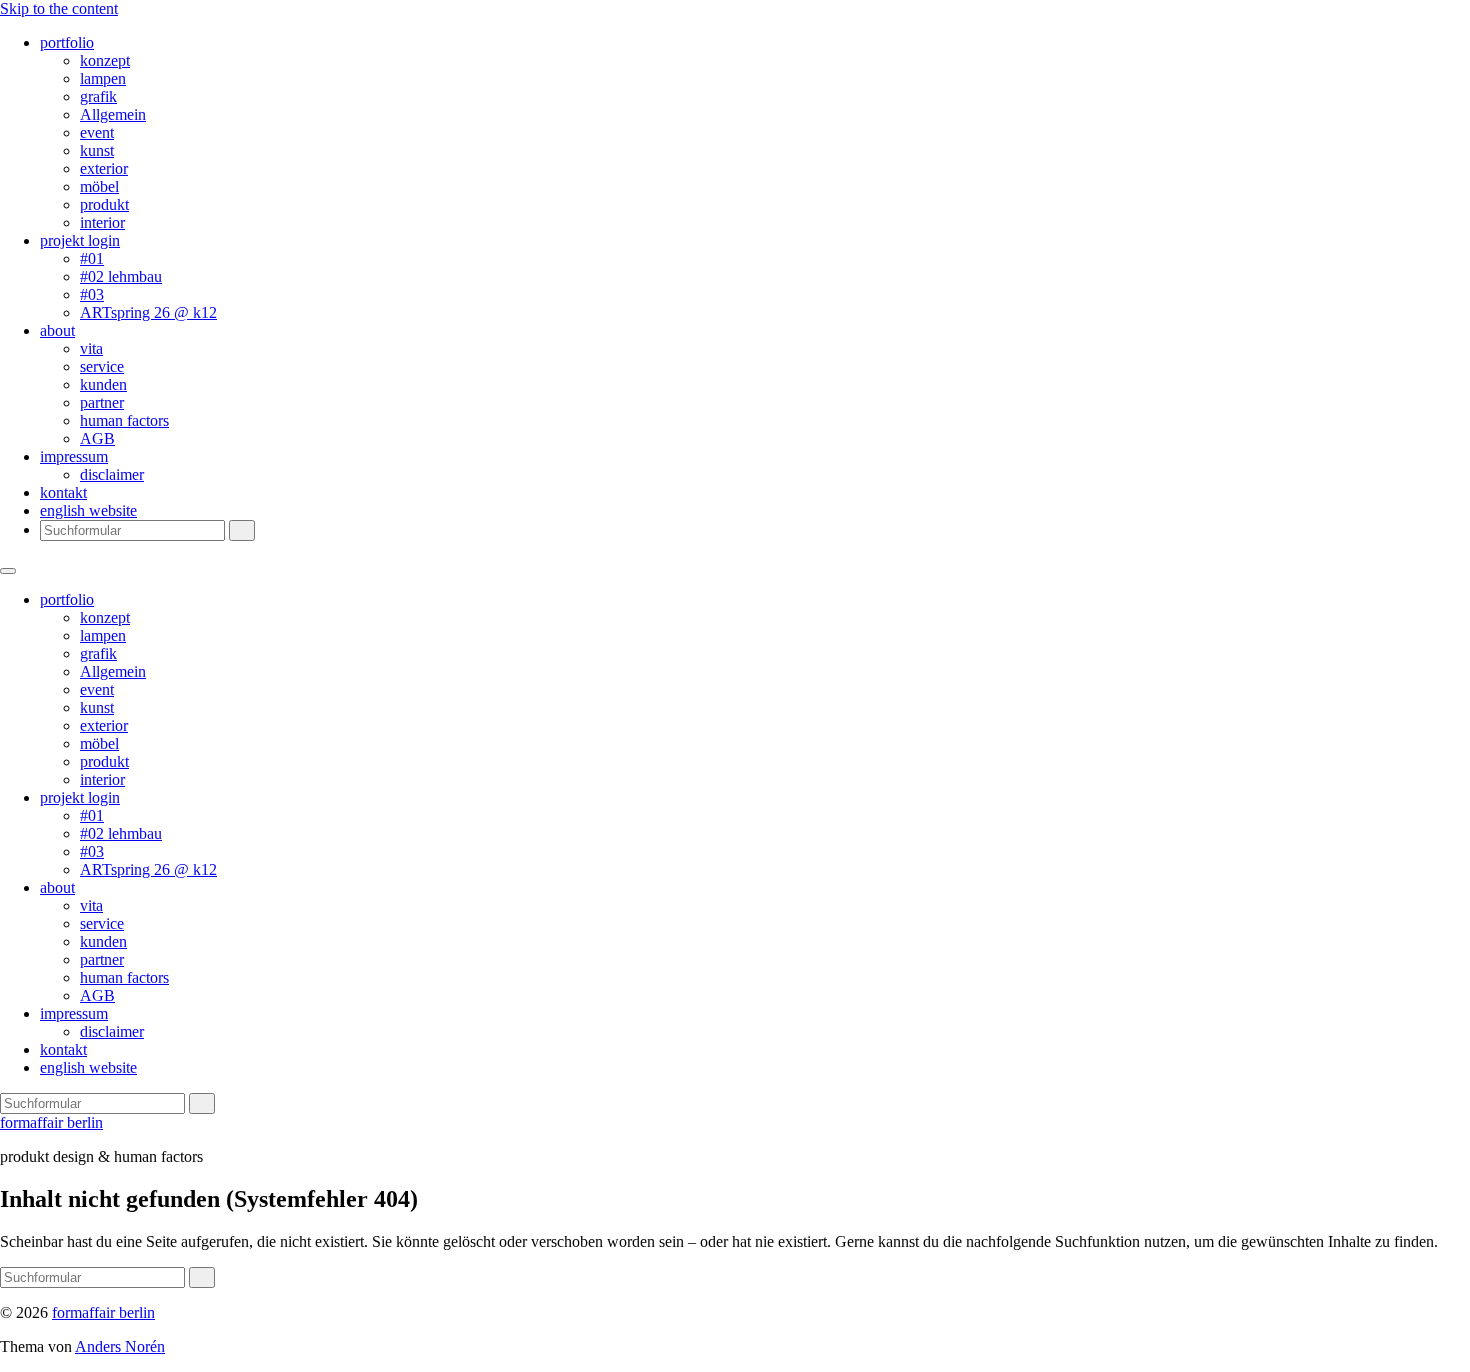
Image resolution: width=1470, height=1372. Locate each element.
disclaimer (112, 474)
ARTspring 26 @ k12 (148, 312)
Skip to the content (59, 8)
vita (91, 348)
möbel (99, 186)
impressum (74, 456)
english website (88, 510)
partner (102, 402)
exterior (104, 168)
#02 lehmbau (121, 276)
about (57, 330)
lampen (103, 78)
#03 (92, 294)
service (102, 366)
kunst (97, 150)
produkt (104, 204)
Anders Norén (120, 1346)
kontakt (63, 492)
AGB (97, 438)
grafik (98, 96)
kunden (103, 384)
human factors (124, 420)
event (97, 132)
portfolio (67, 42)
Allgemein (113, 114)
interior (102, 222)
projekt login (80, 240)
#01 (92, 258)
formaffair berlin (51, 1122)
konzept (105, 60)
